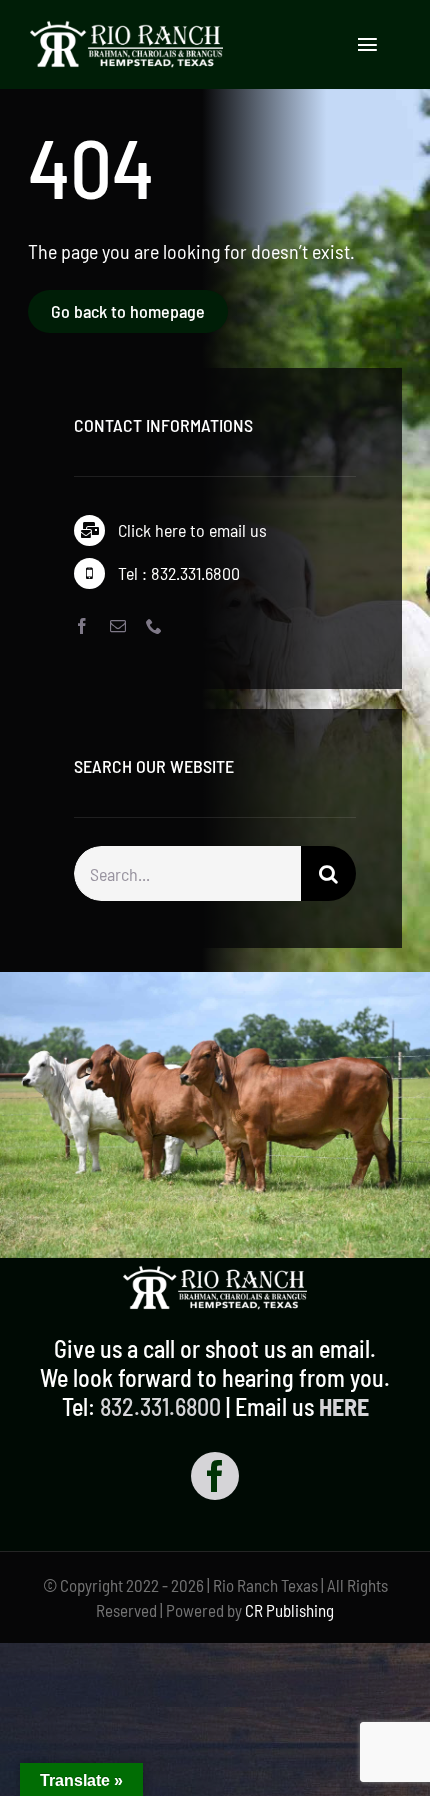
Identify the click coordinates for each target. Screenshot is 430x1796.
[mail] (118, 626)
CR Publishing (289, 1610)
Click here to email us (192, 530)
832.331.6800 (160, 1406)
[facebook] (82, 626)
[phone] (154, 626)
